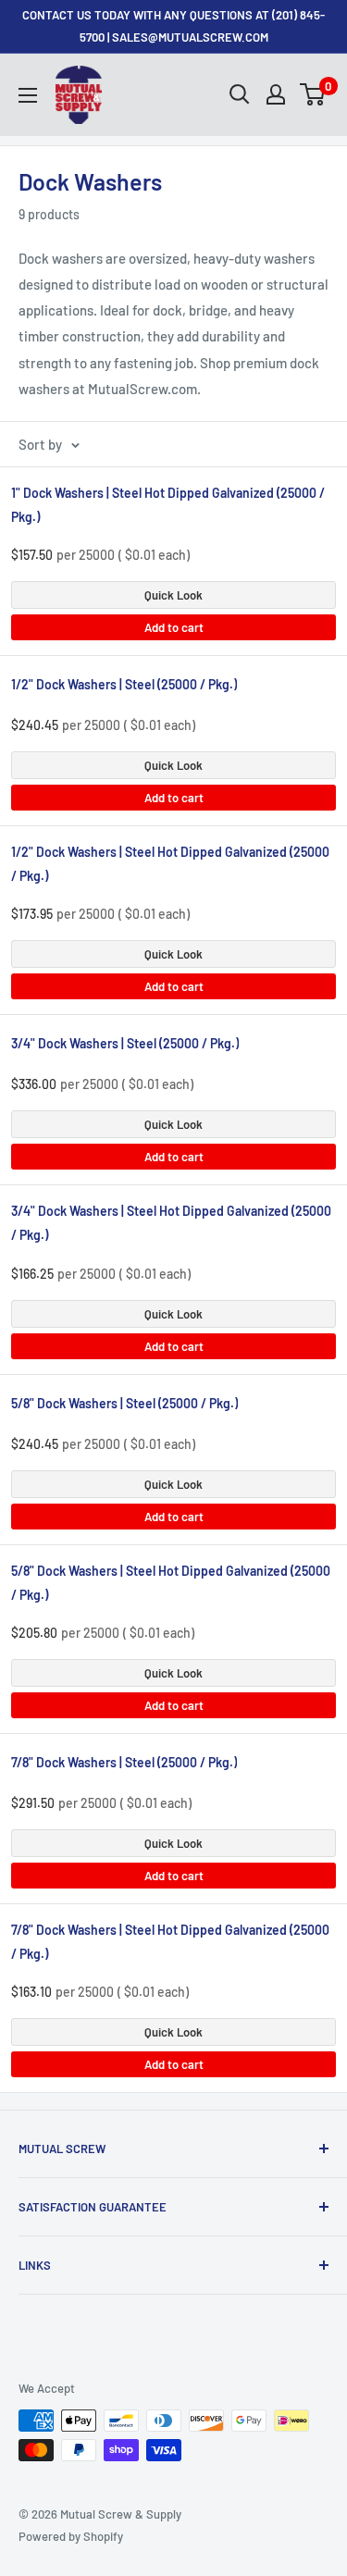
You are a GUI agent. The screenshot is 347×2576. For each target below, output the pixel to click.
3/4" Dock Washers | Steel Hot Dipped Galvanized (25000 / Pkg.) (171, 1223)
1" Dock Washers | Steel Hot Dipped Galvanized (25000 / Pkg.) (168, 505)
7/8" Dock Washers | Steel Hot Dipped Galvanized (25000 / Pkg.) (170, 1942)
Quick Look (173, 595)
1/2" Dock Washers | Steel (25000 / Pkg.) (124, 684)
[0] (313, 94)
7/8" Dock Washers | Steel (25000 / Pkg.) (124, 1762)
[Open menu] (28, 95)
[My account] (276, 94)
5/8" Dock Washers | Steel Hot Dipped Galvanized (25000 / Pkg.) (171, 1583)
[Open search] (240, 94)
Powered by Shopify (71, 2536)
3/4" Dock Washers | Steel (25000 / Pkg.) (125, 1043)
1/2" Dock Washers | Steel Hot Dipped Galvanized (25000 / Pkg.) (170, 864)
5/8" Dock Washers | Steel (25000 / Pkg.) (124, 1403)
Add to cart (174, 627)
